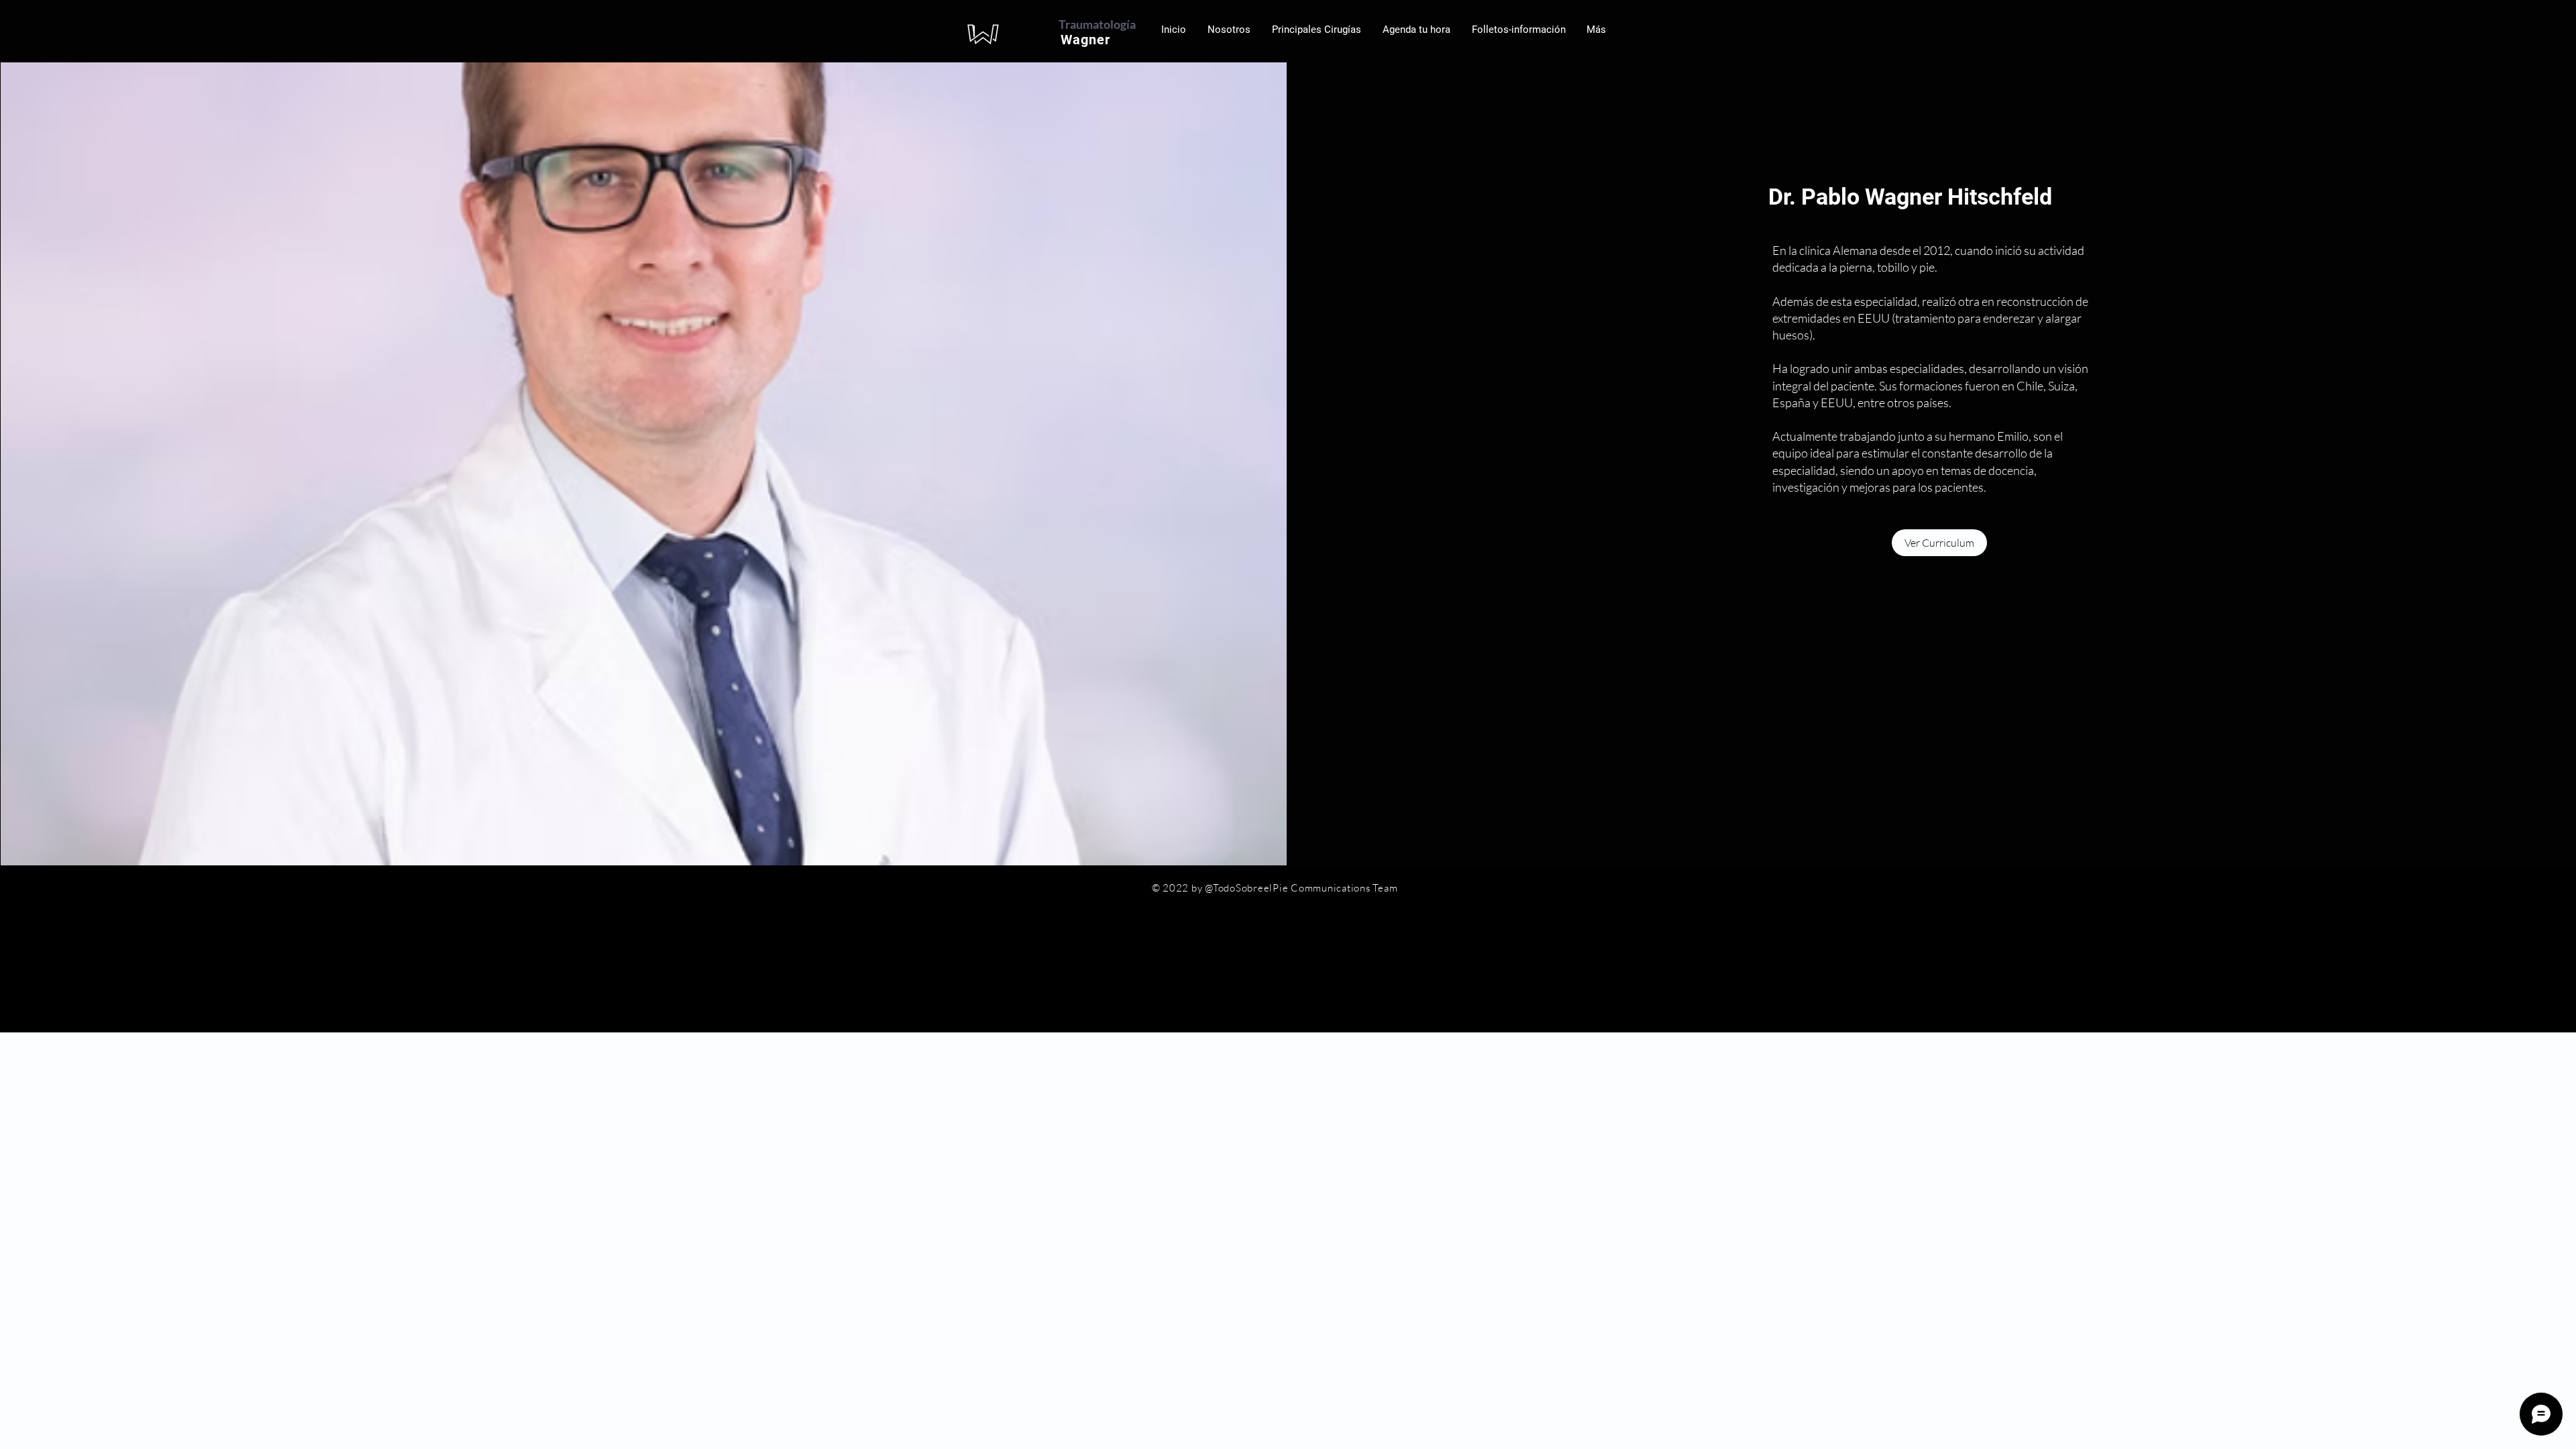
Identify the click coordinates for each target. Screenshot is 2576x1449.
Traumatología (1097, 24)
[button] (1416, 30)
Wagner (1089, 40)
